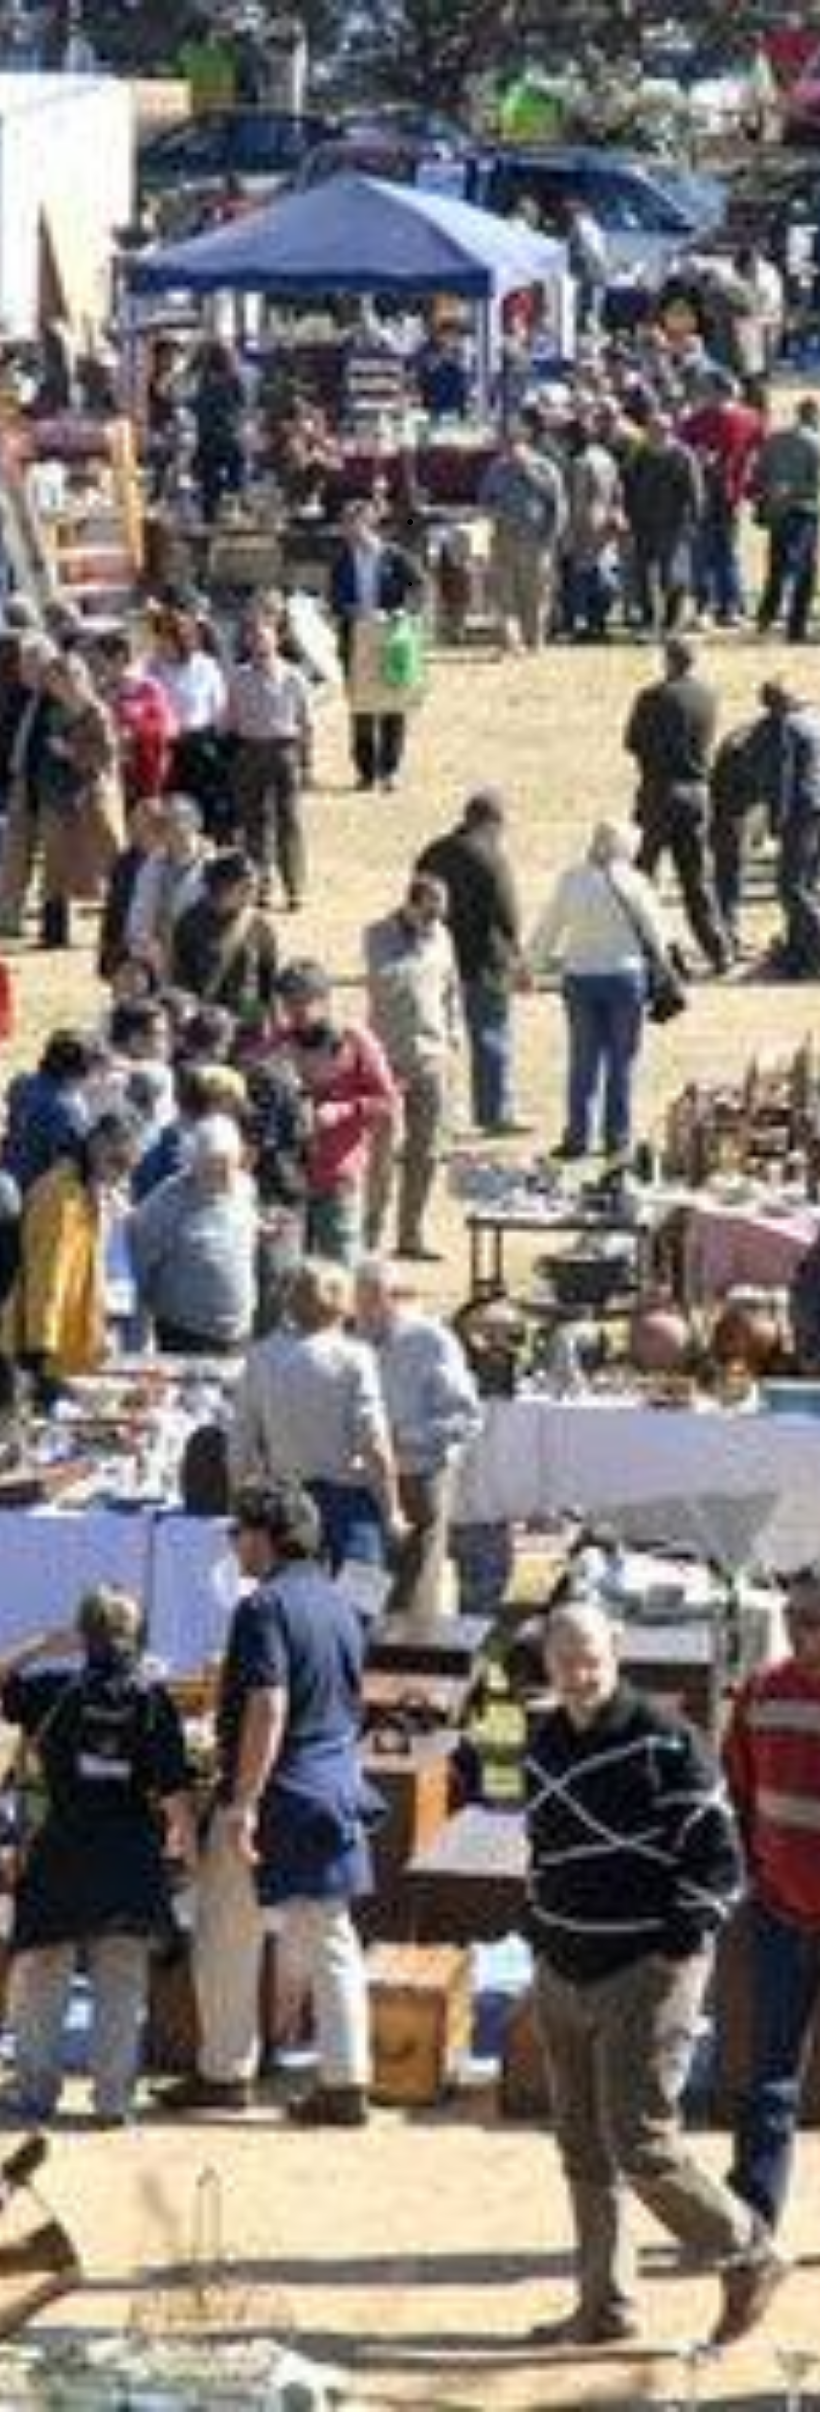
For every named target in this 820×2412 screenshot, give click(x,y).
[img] (410, 1206)
